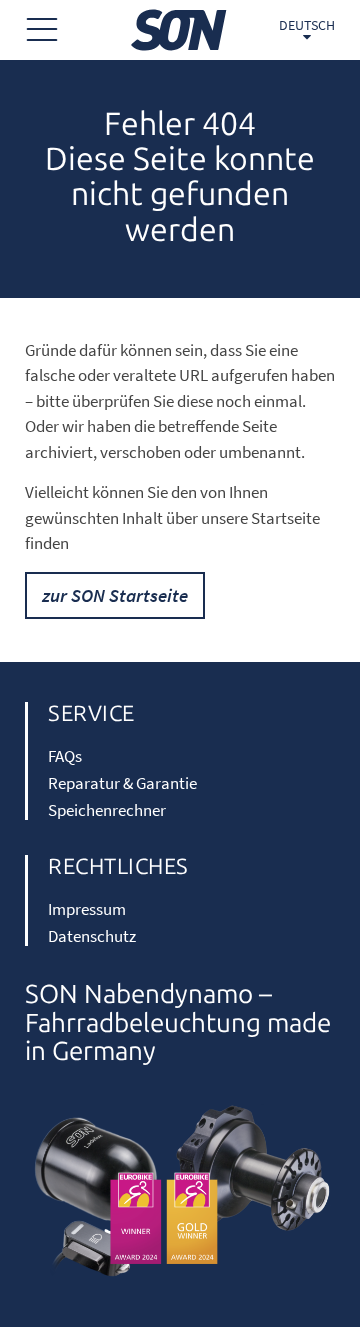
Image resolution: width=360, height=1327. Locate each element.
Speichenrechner (107, 810)
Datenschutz (92, 936)
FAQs (65, 756)
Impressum (87, 909)
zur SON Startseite (115, 595)
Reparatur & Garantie (122, 783)
